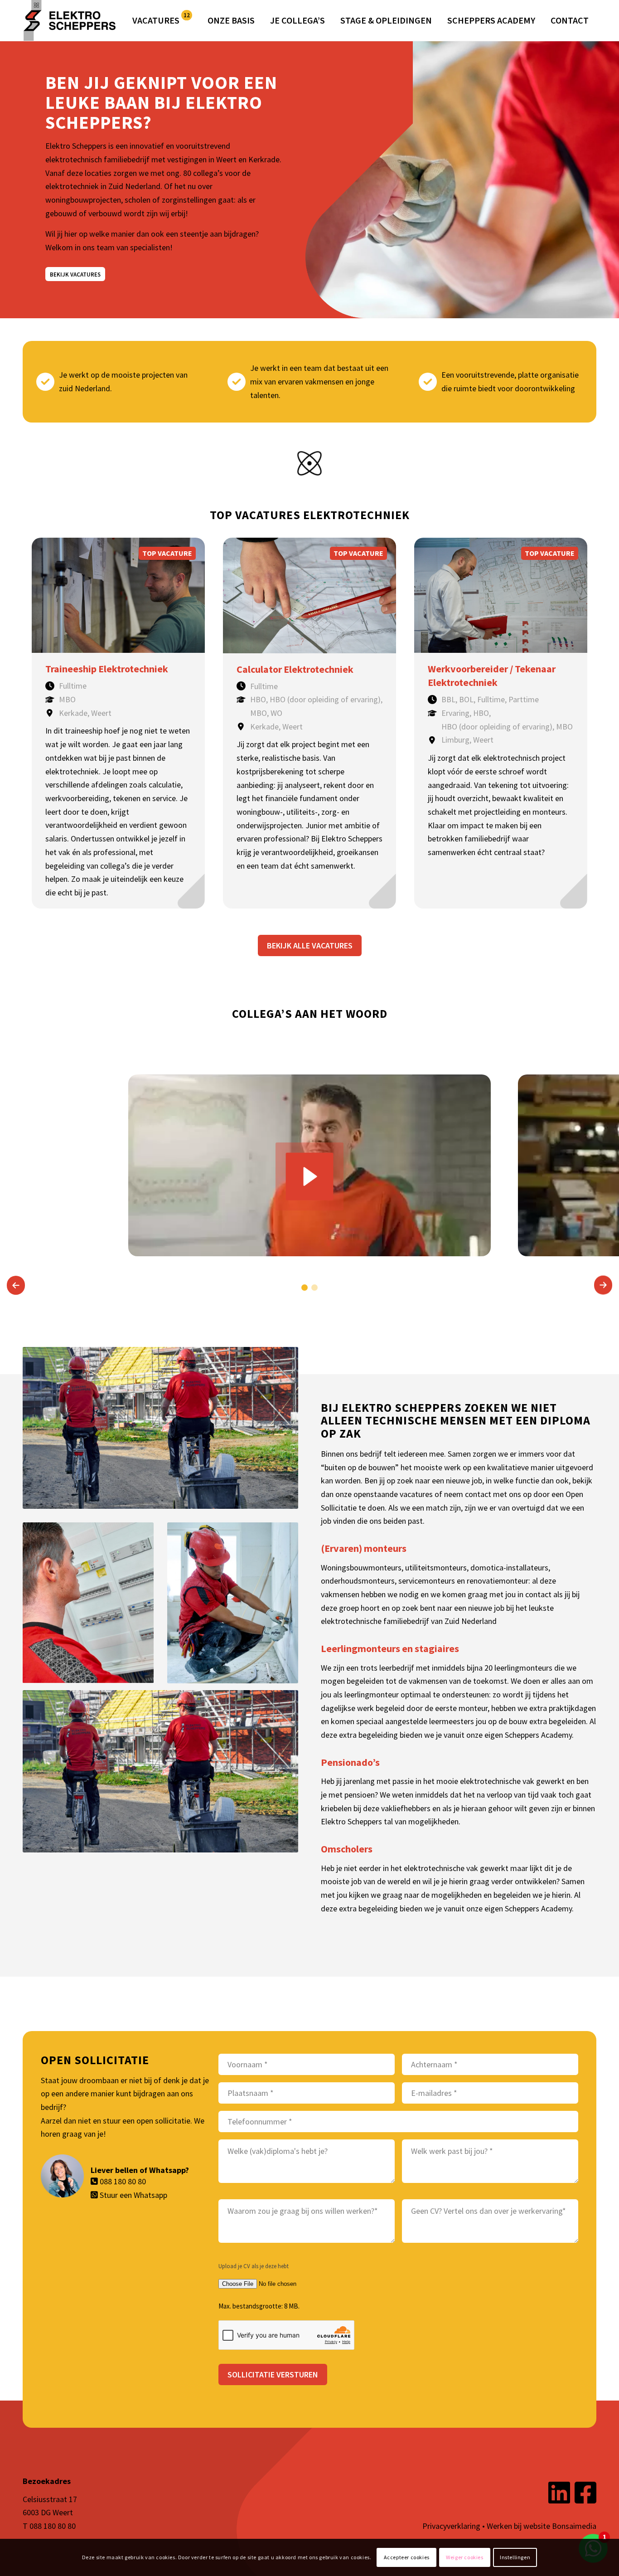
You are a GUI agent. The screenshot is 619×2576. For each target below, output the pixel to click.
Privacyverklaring (451, 2526)
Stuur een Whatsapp (133, 2195)
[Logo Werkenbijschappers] (73, 20)
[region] (309, 1169)
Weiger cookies (464, 2557)
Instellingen (515, 2557)
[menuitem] (162, 20)
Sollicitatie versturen (273, 2374)
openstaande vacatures (393, 1494)
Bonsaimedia (574, 2526)
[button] (16, 1285)
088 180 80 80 (123, 2181)
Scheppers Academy (538, 1735)
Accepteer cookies (407, 2557)
